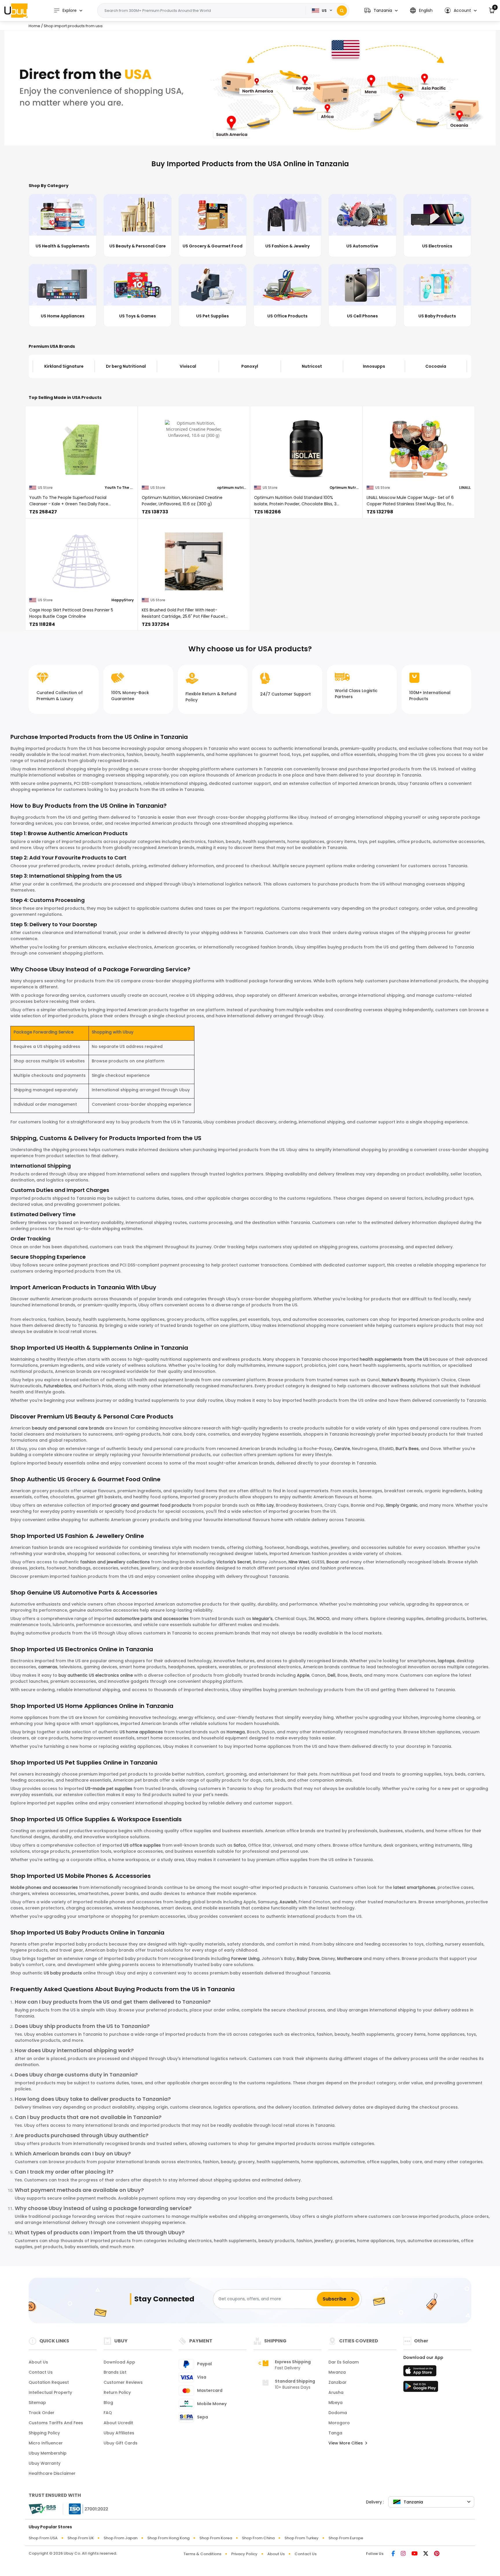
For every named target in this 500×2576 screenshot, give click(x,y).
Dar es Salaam (344, 2362)
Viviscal (126, 366)
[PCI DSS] (42, 2509)
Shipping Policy (44, 2433)
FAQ (108, 2413)
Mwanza (337, 2372)
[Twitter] (426, 2554)
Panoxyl (188, 366)
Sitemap (37, 2403)
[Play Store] (421, 2388)
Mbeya (336, 2403)
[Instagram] (403, 2554)
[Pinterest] (437, 2554)
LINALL (465, 488)
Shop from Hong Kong (168, 2538)
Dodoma (338, 2413)
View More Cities (346, 2443)
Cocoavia (374, 366)
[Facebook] (393, 2554)
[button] (381, 11)
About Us (38, 2362)
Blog (108, 2403)
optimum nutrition (231, 488)
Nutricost (250, 366)
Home (34, 26)
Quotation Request (49, 2382)
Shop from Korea (216, 2538)
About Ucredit (118, 2423)
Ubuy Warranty (45, 2463)
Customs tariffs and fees (56, 2423)
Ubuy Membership (48, 2453)
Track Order (42, 2413)
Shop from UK (81, 2538)
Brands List (115, 2372)
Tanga (335, 2433)
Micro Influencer (46, 2443)
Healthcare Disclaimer (52, 2473)
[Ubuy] (16, 10)
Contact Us (41, 2372)
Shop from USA (43, 2538)
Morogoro (339, 2423)
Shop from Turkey (302, 2538)
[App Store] (421, 2372)
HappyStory (123, 600)
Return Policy (117, 2392)
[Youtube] (414, 2554)
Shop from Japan (121, 2538)
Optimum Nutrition (344, 488)
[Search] (342, 11)
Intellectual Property (50, 2392)
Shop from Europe (346, 2538)
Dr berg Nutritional (64, 366)
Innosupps (312, 366)
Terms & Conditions (202, 2554)
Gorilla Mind (436, 366)
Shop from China (258, 2538)
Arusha (336, 2392)
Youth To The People (119, 488)
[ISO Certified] (86, 2508)
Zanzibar (338, 2382)
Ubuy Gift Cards (121, 2443)
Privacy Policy (244, 2554)
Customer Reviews (123, 2382)
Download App (119, 2362)
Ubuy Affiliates (119, 2433)
